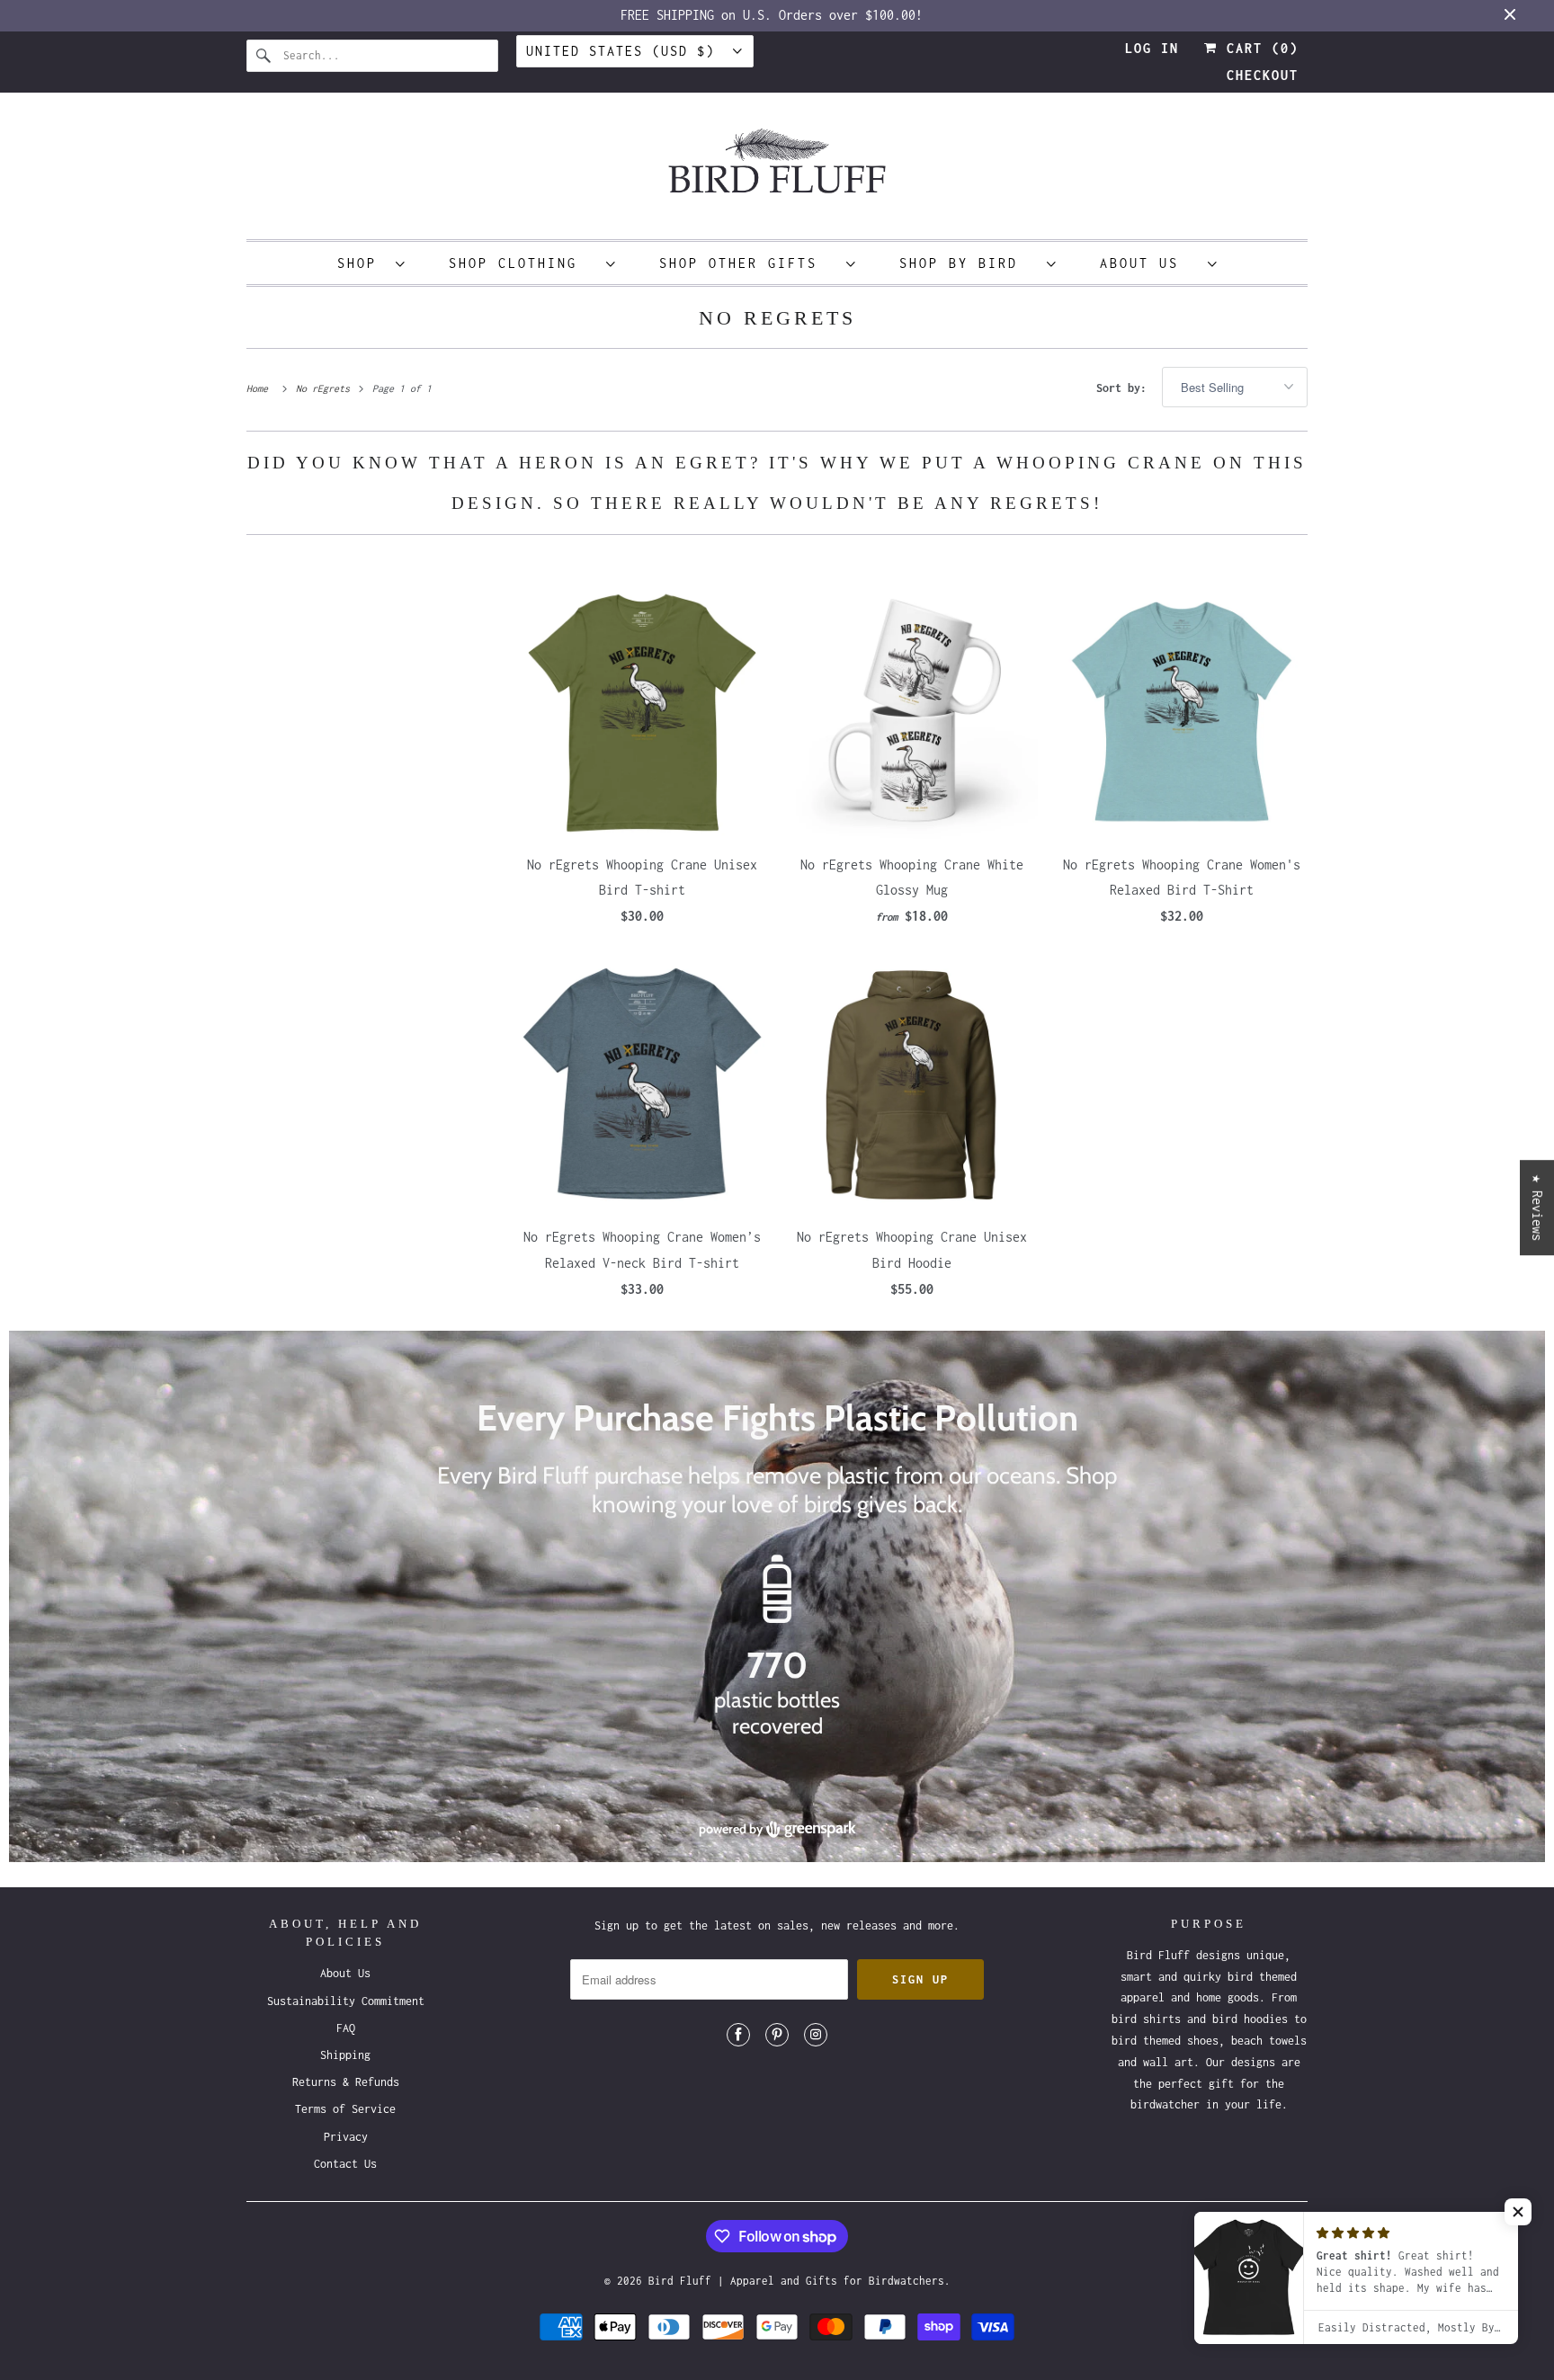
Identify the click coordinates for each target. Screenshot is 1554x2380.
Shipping (345, 2055)
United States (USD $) (625, 51)
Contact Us (345, 2164)
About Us (1149, 263)
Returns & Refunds (346, 2082)
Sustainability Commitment (346, 2001)
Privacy (346, 2137)
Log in (1152, 48)
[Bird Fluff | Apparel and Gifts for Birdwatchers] (777, 170)
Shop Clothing (523, 263)
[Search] (264, 56)
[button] (1518, 2212)
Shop (362, 263)
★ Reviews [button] (1537, 1208)
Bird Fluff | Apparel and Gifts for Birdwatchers (796, 2281)
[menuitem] (371, 263)
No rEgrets (777, 318)
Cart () (1258, 48)
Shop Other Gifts (748, 263)
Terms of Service (345, 2109)
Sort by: (1125, 388)
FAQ (346, 2028)
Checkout (1263, 75)
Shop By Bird (969, 263)
